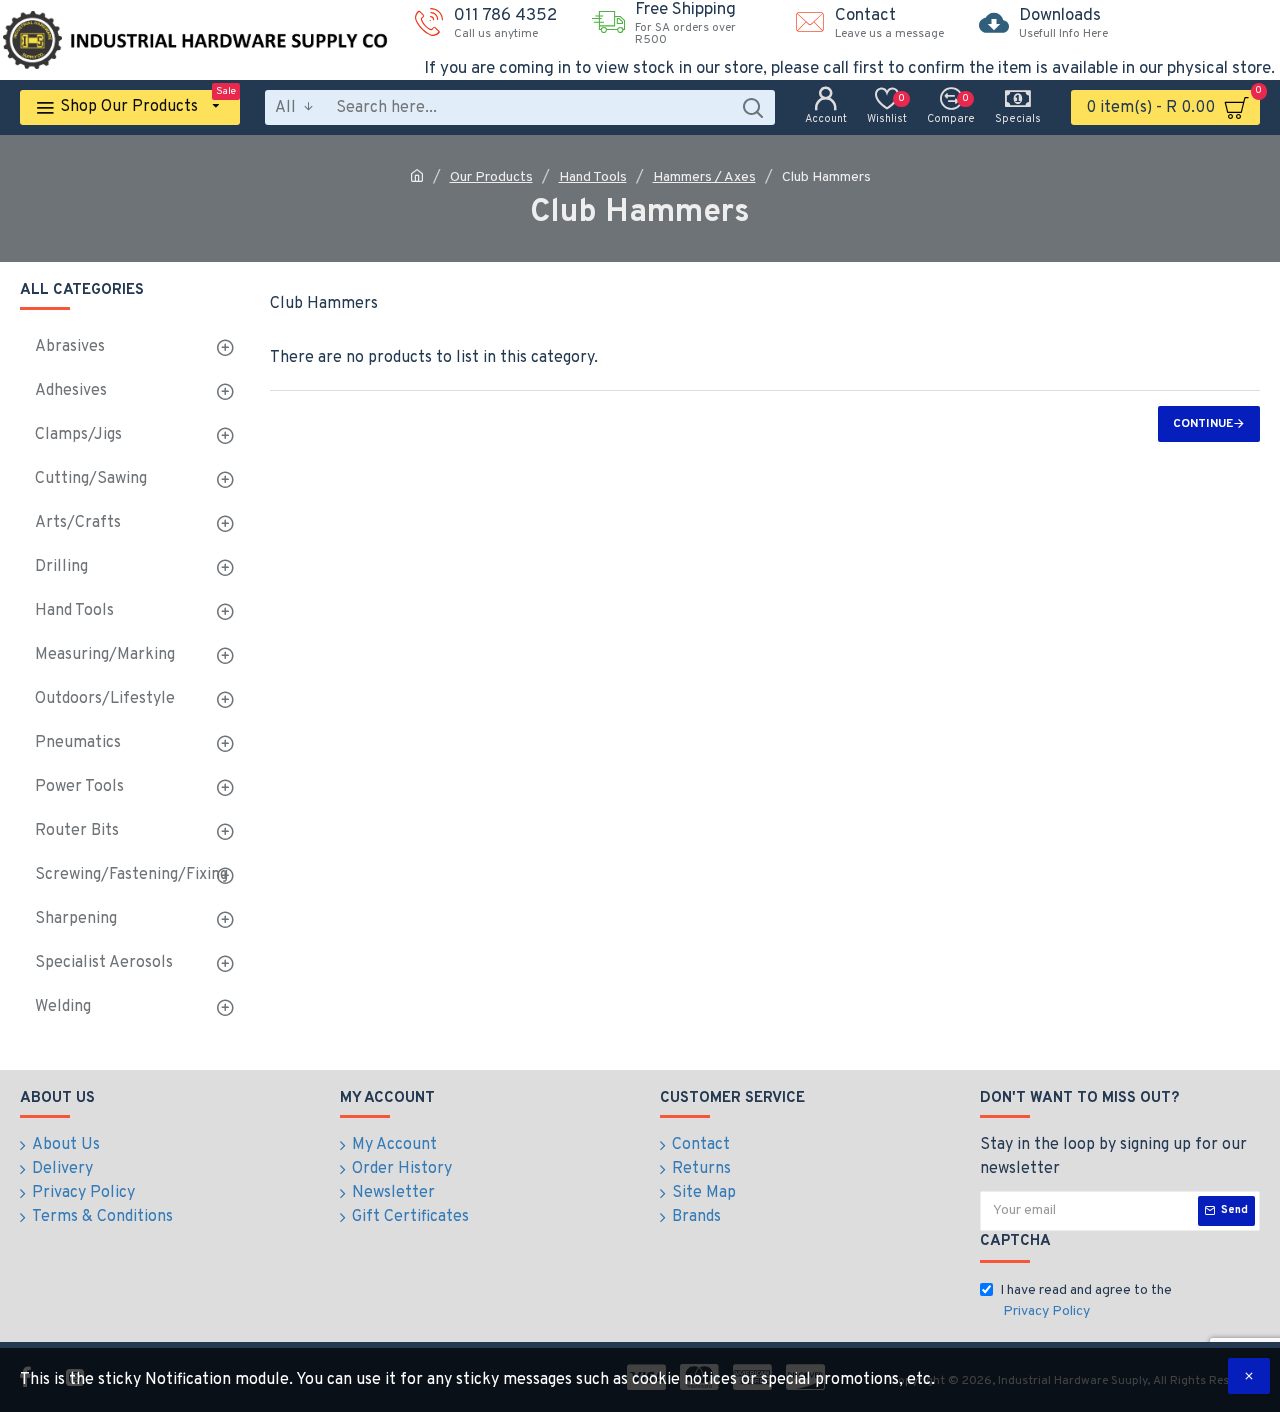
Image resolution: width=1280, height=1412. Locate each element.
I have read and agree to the (1086, 1301)
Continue (1203, 424)
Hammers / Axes (704, 177)
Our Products (491, 177)
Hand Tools (593, 177)
